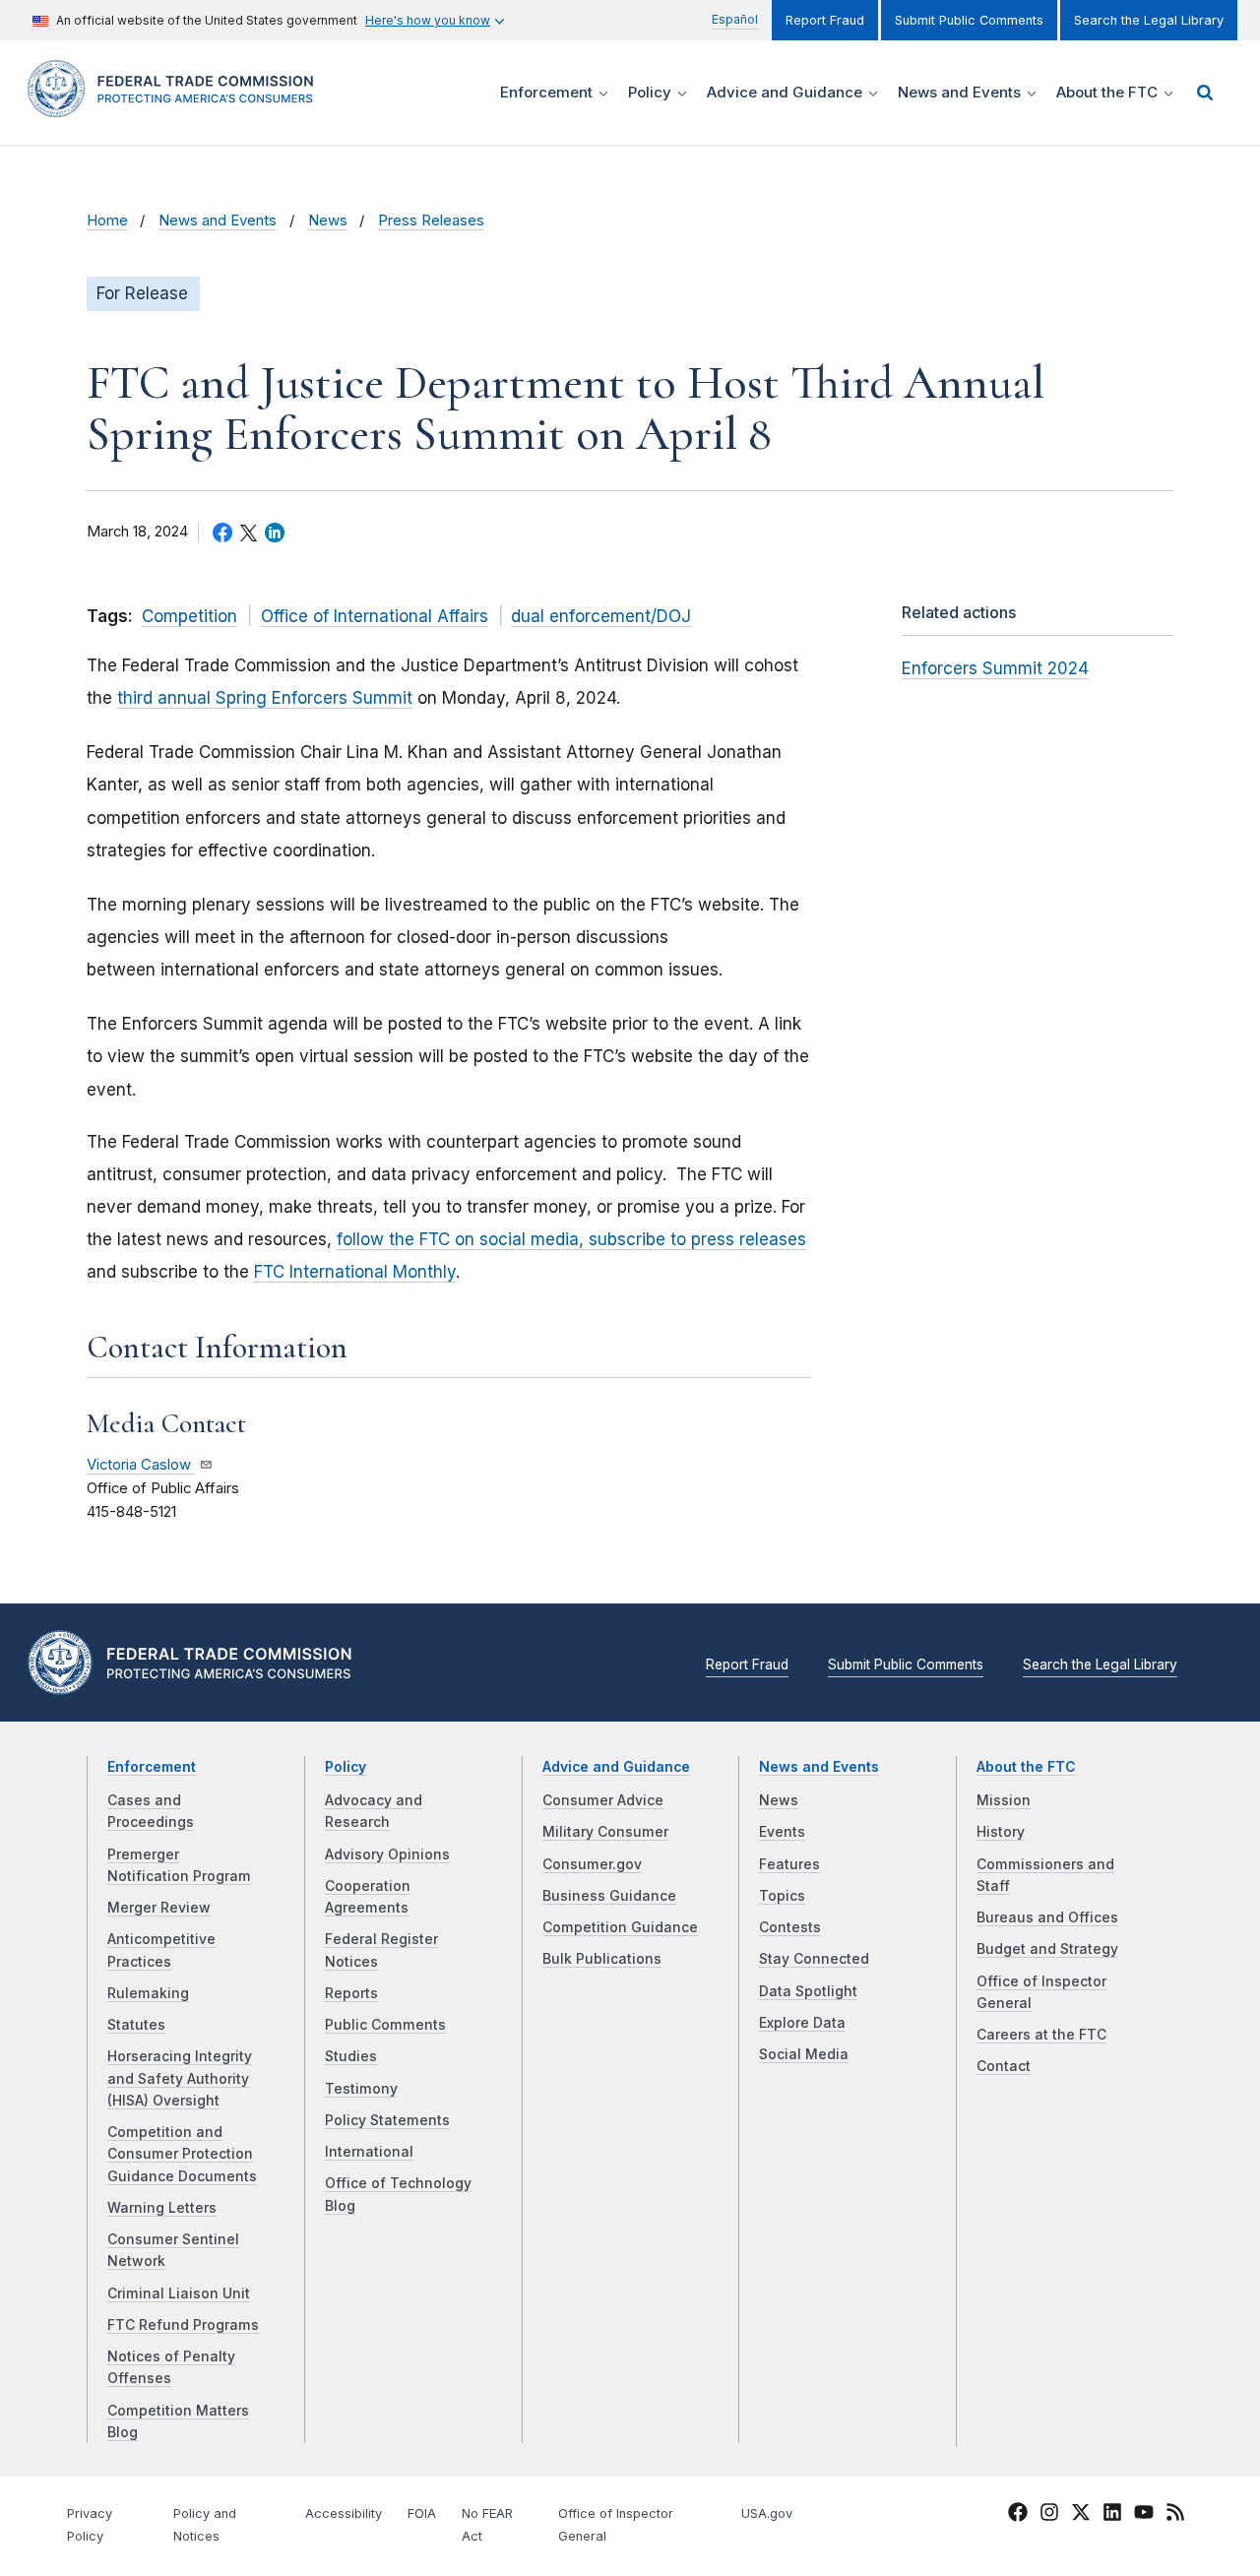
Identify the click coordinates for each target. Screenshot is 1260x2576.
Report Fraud (825, 20)
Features (789, 1864)
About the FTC (1026, 1767)
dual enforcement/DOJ (601, 616)
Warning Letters (162, 2208)
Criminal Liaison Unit (179, 2293)
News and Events (218, 220)
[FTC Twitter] (1081, 2511)
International (369, 2152)
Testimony (361, 2089)
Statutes (136, 2025)
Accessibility (344, 2513)
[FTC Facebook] (1018, 2515)
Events (782, 1832)
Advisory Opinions (387, 1854)
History (1001, 1832)
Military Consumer (605, 1832)
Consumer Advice (603, 1800)
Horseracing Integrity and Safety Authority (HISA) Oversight (180, 2078)
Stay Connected (814, 1959)
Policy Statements (387, 2120)
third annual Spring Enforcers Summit (265, 698)
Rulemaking (148, 1993)
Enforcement (152, 1767)
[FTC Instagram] (1049, 2515)
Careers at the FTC (1041, 2035)
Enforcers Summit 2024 (995, 668)
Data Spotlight (808, 1991)
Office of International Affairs (375, 616)
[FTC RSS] (1175, 2515)
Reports (351, 1993)
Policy (346, 1767)
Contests (790, 1927)
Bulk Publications (602, 1959)
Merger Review (159, 1908)
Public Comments (385, 2025)
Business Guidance (609, 1896)
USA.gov (767, 2513)
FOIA (422, 2513)
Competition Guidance (620, 1927)
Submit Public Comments (969, 20)
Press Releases (431, 220)
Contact (1004, 2066)
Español (735, 19)
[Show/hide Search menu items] (1205, 93)
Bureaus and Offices (1047, 1917)
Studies (351, 2056)
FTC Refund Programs (183, 2325)
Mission (1004, 1800)
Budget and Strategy (1047, 1949)
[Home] (177, 106)
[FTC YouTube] (1144, 2515)
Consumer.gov (592, 1864)
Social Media (804, 2054)
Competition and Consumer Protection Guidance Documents (182, 2154)
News (328, 220)
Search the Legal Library (1149, 20)
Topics (782, 1896)
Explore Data (802, 2023)
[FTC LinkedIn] (1112, 2515)
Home (107, 220)
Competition (189, 616)
